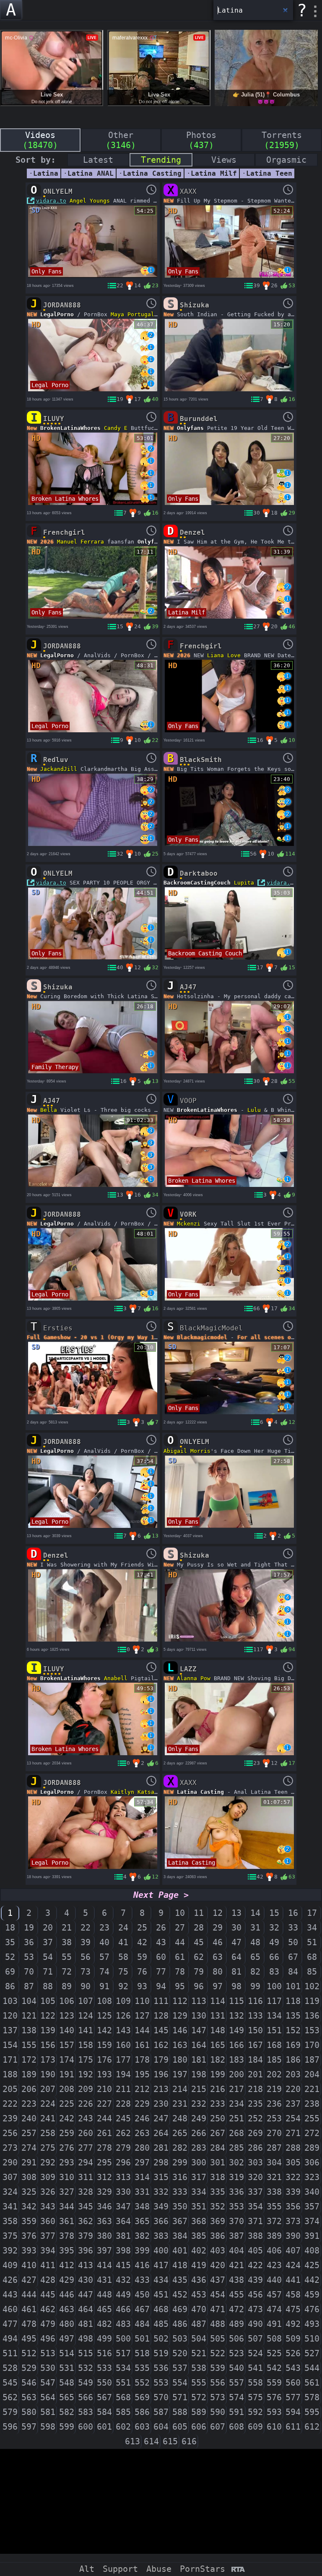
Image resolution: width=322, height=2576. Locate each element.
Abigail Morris (187, 1451)
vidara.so (282, 883)
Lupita (244, 883)
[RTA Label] (238, 2570)
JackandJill (59, 769)
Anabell (116, 1678)
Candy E (116, 428)
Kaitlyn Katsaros (138, 1792)
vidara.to (51, 201)
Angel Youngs (90, 201)
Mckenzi (189, 1224)
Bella (49, 1110)
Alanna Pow (194, 1678)
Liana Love (224, 655)
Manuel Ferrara (80, 542)
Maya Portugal (132, 314)
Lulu (254, 1110)
